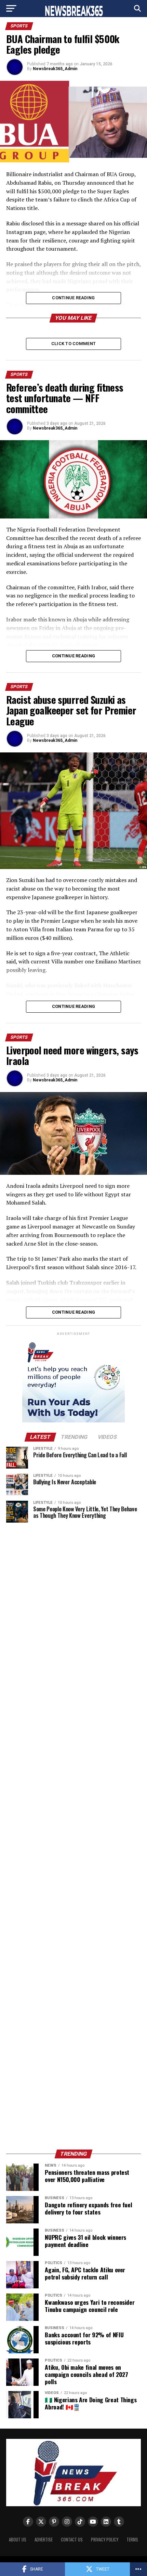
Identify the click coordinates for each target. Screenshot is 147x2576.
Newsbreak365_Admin (55, 69)
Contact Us (72, 2540)
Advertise (44, 2540)
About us (18, 2540)
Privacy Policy (105, 2540)
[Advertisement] (73, 1836)
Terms (132, 2540)
